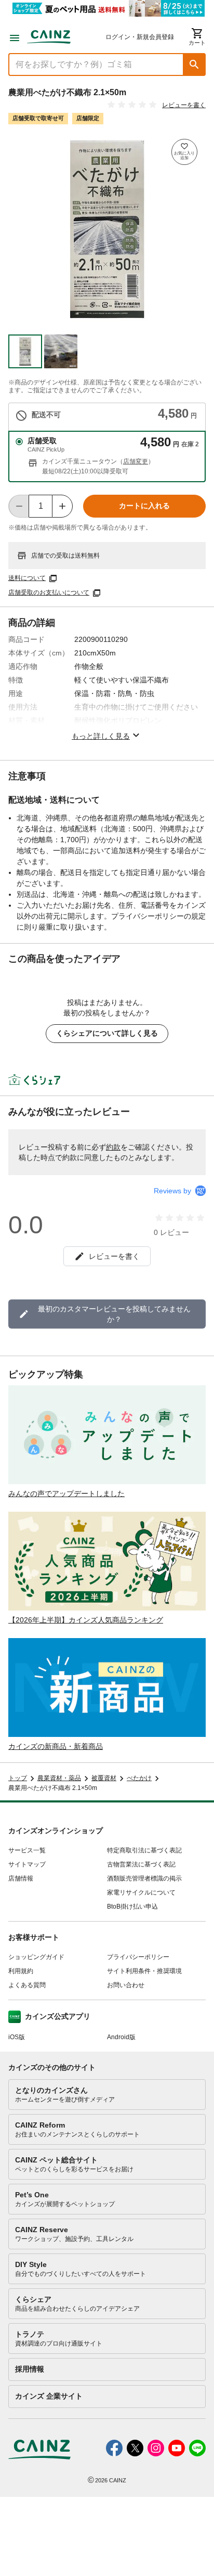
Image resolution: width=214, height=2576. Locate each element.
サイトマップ (27, 1864)
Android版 (121, 2037)
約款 (113, 1147)
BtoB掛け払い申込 (132, 1907)
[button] (194, 65)
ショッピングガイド (36, 1957)
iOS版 (17, 2037)
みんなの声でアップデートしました (66, 1493)
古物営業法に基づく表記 (141, 1864)
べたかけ (139, 1778)
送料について (27, 578)
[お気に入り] (184, 152)
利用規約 (21, 1971)
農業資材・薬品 (59, 1778)
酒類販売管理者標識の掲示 (144, 1878)
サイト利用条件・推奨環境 (144, 1971)
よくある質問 (27, 1985)
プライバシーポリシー (138, 1957)
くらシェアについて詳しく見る (107, 1033)
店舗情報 (21, 1878)
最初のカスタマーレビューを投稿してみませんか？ (114, 1314)
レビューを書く (184, 105)
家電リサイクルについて (141, 1892)
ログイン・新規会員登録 (140, 37)
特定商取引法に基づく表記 (144, 1850)
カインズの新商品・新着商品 (56, 1746)
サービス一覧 (27, 1850)
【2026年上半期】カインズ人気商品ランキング (86, 1620)
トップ (18, 1778)
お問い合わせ (126, 1985)
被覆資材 (104, 1778)
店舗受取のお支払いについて (49, 593)
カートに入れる (144, 506)
